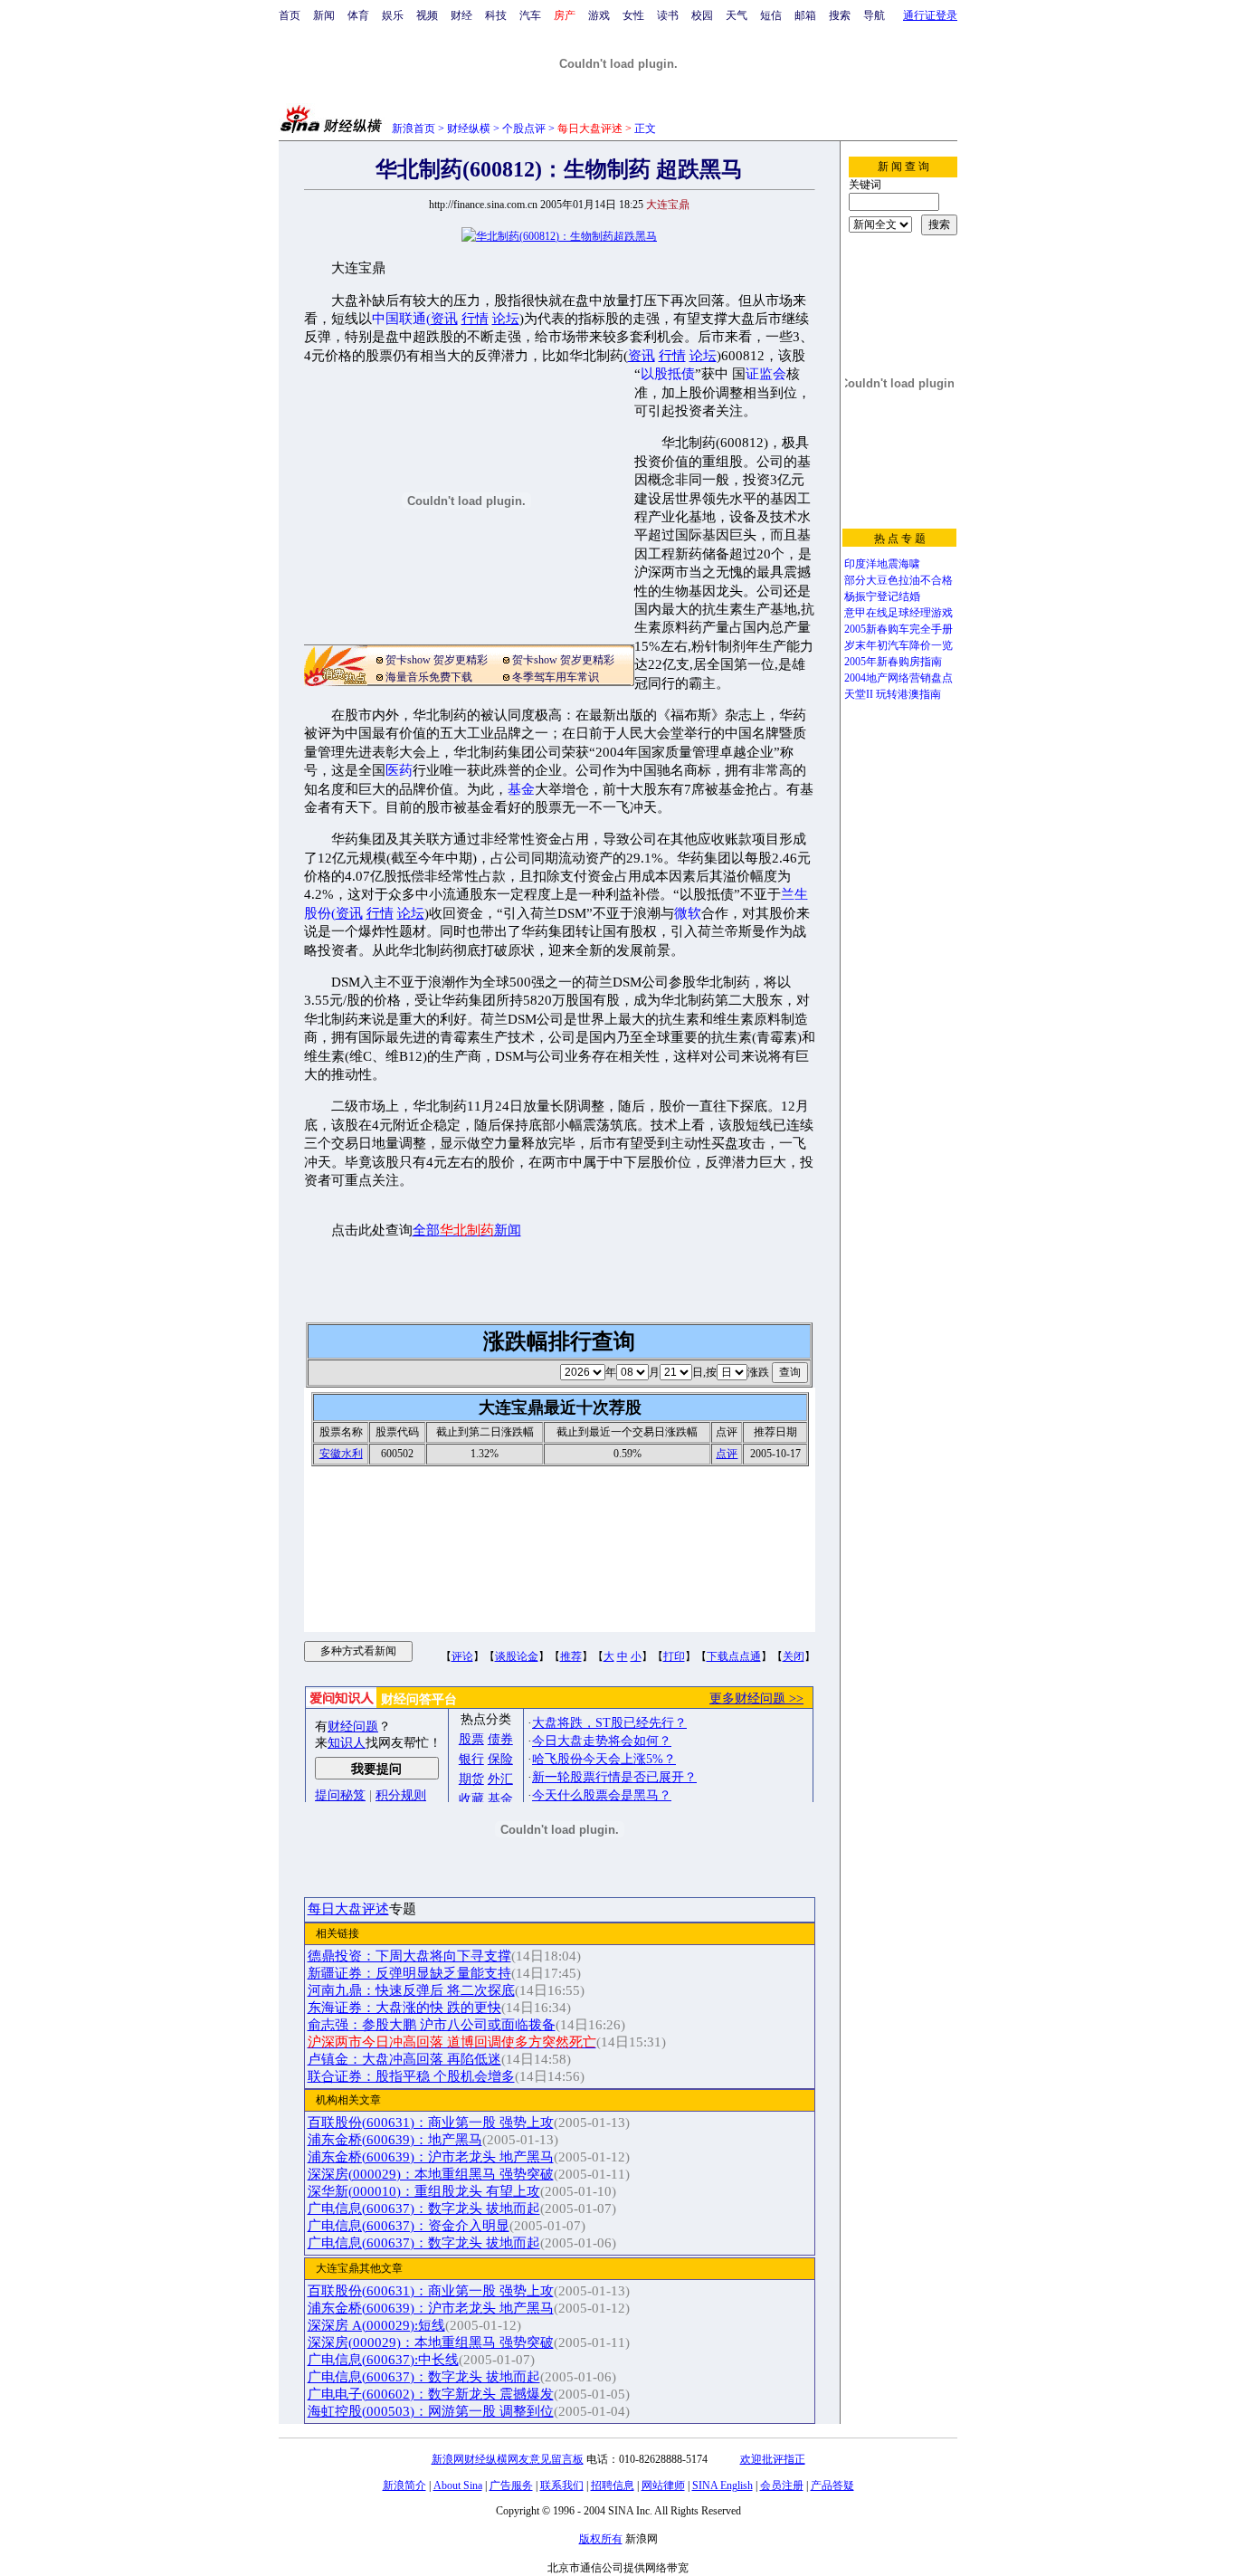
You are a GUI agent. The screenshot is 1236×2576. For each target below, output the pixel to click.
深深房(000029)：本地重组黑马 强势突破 (431, 2174)
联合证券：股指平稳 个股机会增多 (411, 2076)
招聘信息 (613, 2485)
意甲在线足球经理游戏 (898, 613)
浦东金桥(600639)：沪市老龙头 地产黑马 (431, 2157)
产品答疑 (832, 2485)
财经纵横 (469, 129)
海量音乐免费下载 (429, 677)
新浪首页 (414, 129)
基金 (521, 789)
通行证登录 (930, 15)
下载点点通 (734, 1656)
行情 (475, 319)
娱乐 (393, 15)
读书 (668, 15)
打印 (674, 1656)
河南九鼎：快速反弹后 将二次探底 (411, 1990)
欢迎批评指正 (773, 2459)
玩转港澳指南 (908, 694)
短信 (771, 15)
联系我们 (562, 2485)
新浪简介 (404, 2485)
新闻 (324, 15)
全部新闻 (467, 1230)
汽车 (530, 15)
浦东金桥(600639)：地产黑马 (395, 2140)
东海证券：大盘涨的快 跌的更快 (404, 2008)
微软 (688, 913)
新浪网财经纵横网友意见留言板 (508, 2459)
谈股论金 (517, 1656)
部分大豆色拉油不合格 (898, 580)
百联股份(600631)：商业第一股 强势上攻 (431, 2123)
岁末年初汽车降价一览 (898, 645)
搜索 (840, 15)
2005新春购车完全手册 (898, 629)
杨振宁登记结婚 (882, 596)
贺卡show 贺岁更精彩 (437, 660)
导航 (874, 15)
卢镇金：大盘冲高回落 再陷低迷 (404, 2059)
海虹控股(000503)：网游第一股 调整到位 (431, 2411)
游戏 (599, 15)
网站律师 (663, 2485)
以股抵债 (668, 374)
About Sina (458, 2485)
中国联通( (401, 319)
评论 (462, 1656)
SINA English (723, 2485)
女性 (633, 15)
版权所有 (601, 2539)
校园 (702, 15)
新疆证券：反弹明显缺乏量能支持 (409, 1973)
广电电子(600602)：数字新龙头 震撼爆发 (431, 2394)
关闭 (794, 1656)
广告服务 (511, 2485)
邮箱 (805, 15)
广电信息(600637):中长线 (383, 2360)
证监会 (766, 374)
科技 (496, 15)
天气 (737, 15)
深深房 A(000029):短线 (376, 2325)
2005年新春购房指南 (893, 662)
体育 (358, 15)
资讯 (444, 319)
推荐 (571, 1656)
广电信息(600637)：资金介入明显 (409, 2226)
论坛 (506, 319)
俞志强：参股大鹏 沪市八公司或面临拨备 (432, 2025)
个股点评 (524, 129)
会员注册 (782, 2485)
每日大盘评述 (348, 1909)
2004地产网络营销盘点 (898, 678)
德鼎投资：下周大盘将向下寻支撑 (409, 1956)
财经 (461, 15)
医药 (399, 770)
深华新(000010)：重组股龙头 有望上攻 (424, 2191)
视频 (427, 15)
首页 (290, 15)
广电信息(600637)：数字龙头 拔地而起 (424, 2209)
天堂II (859, 694)
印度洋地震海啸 (882, 564)
